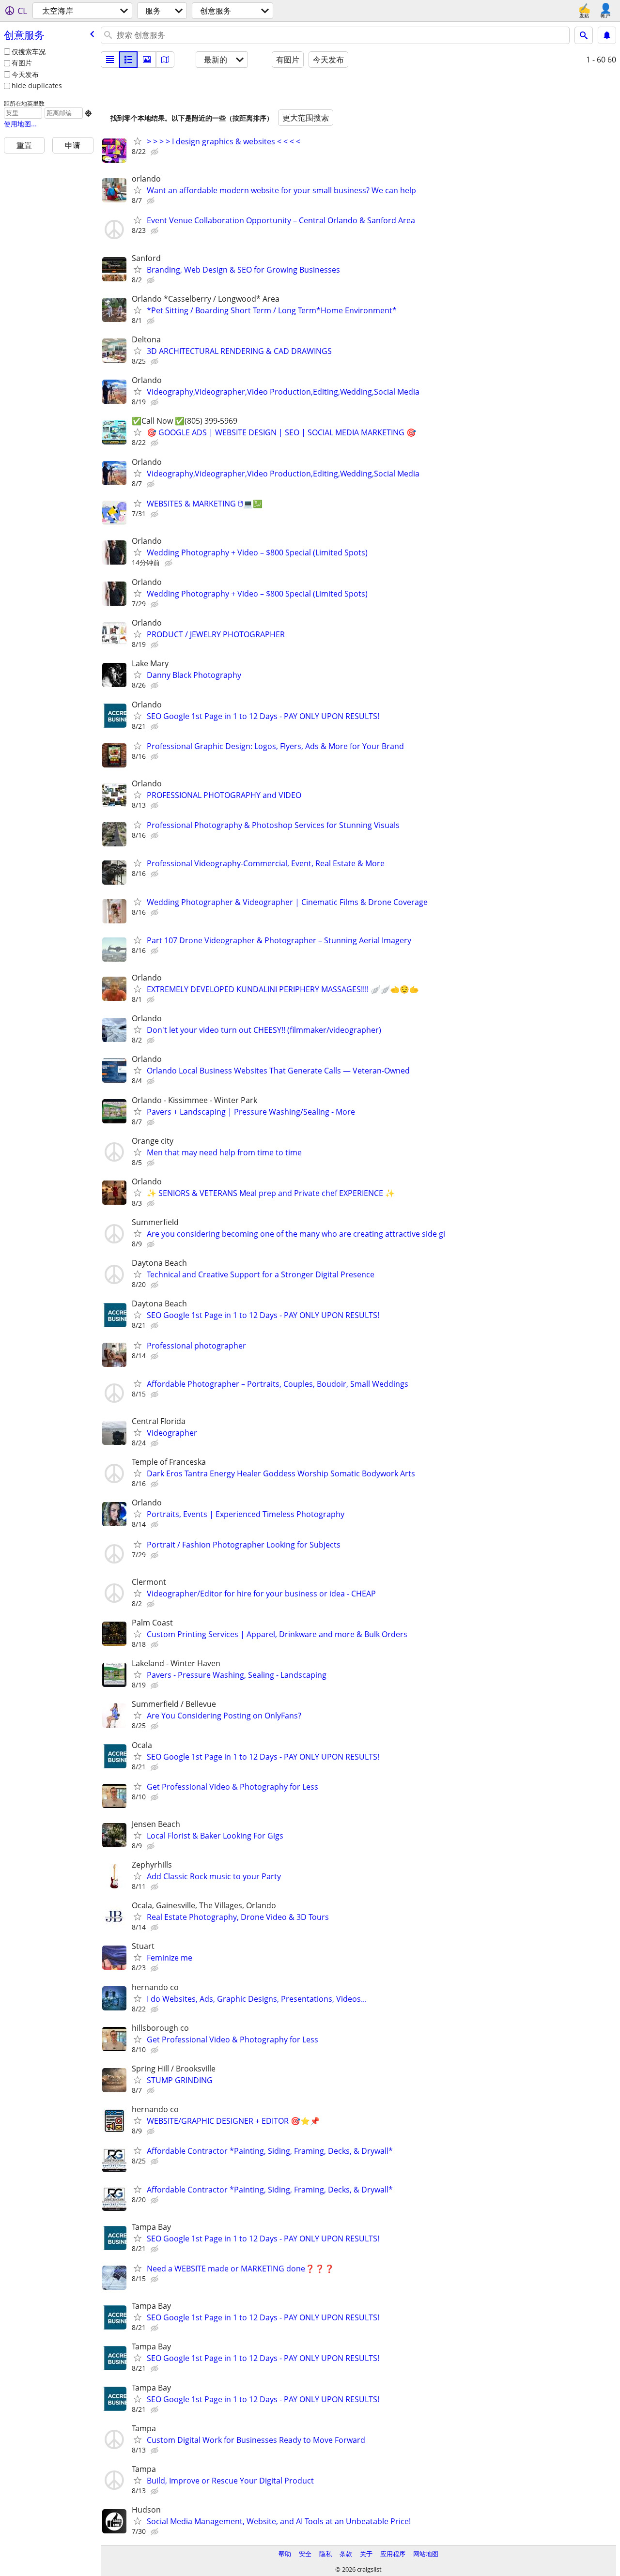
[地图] (165, 60)
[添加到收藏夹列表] (138, 141)
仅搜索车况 (29, 52)
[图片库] (147, 60)
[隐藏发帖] (155, 152)
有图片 (22, 63)
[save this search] (607, 35)
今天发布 (25, 74)
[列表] (110, 60)
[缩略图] (128, 60)
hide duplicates (37, 85)
